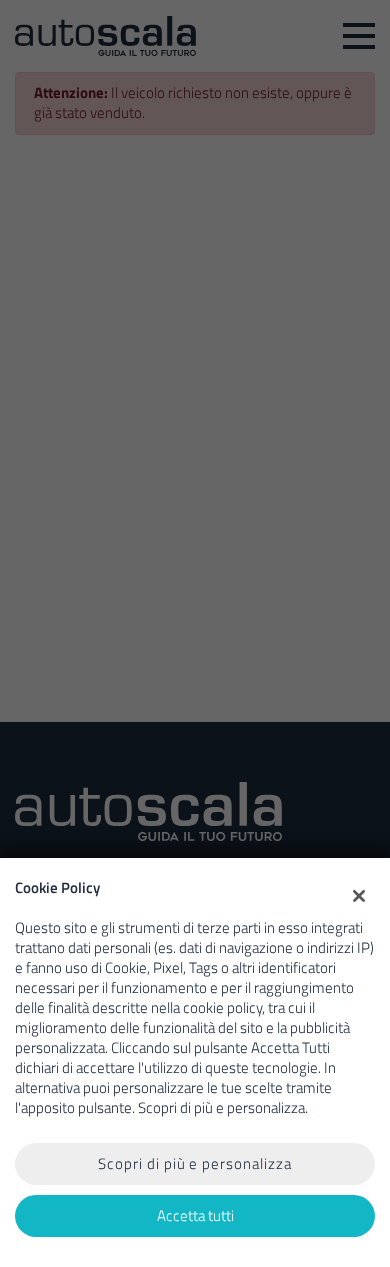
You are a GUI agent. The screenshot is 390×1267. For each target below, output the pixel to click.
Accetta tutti (195, 1215)
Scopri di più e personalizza (195, 1163)
